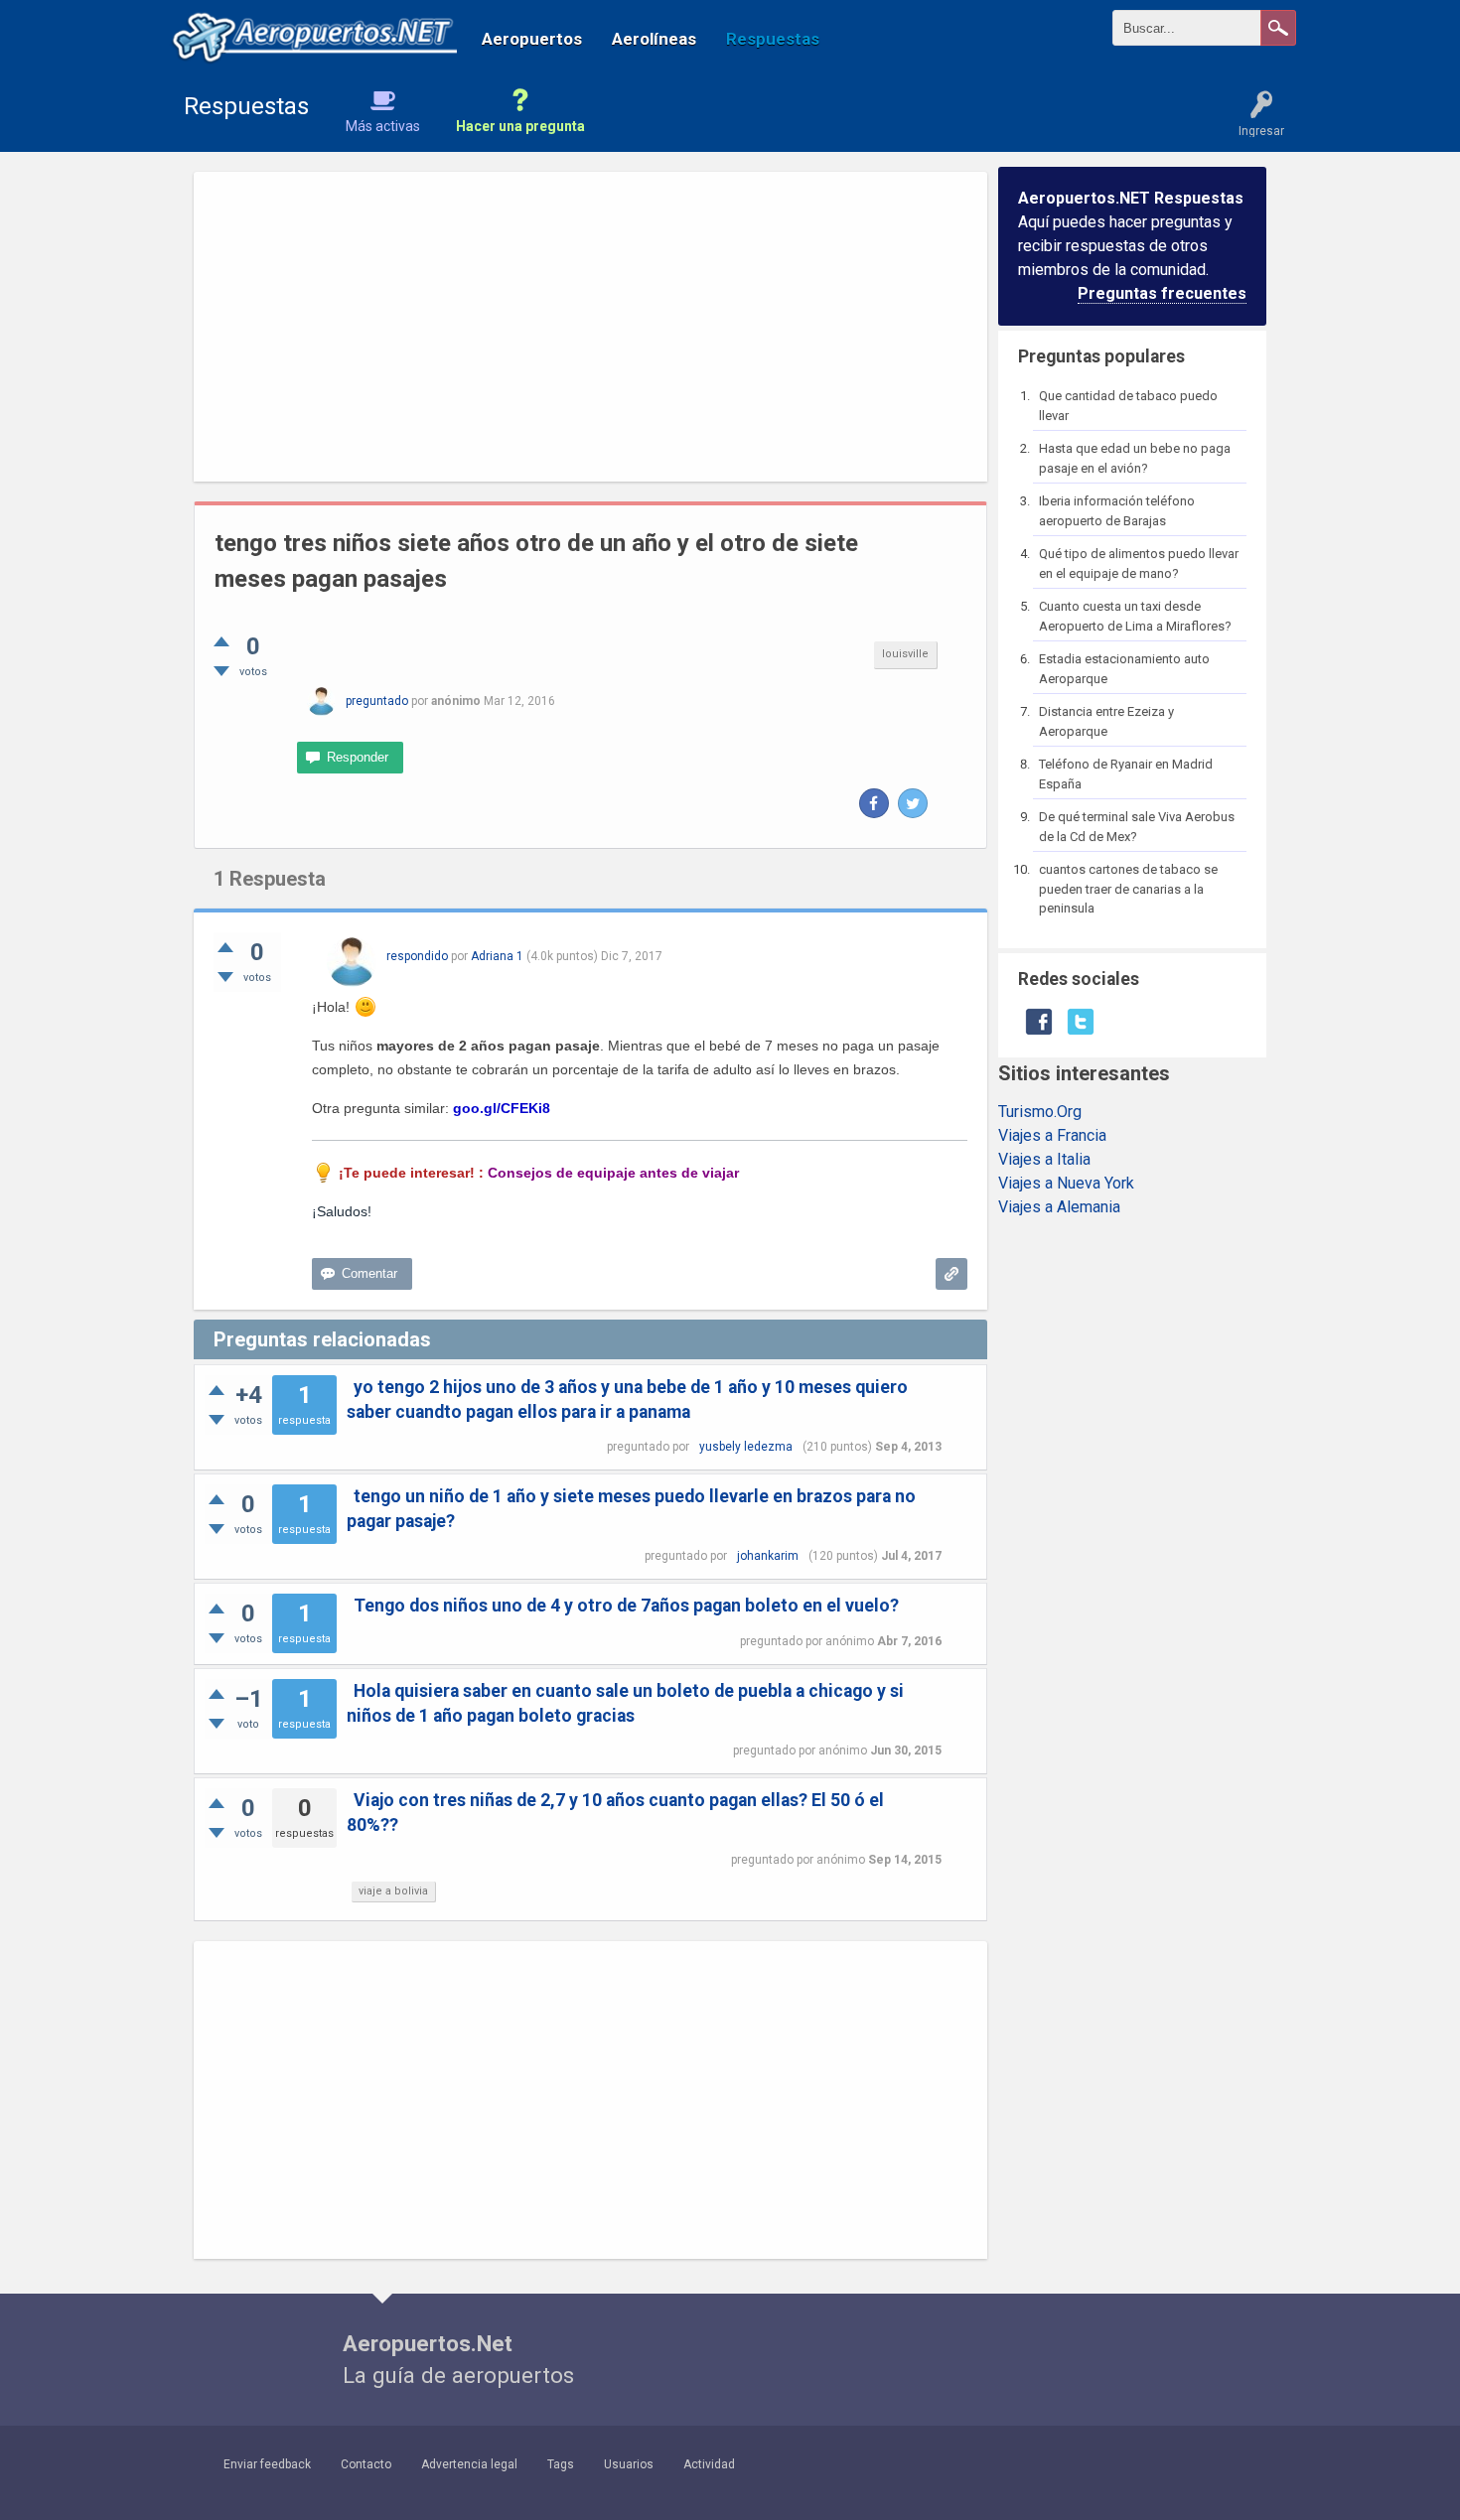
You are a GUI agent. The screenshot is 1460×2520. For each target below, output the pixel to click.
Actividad (709, 2464)
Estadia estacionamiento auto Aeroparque (1124, 669)
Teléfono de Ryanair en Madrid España (1126, 774)
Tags (561, 2464)
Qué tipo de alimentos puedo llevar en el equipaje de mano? (1139, 563)
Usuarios (629, 2464)
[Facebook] (874, 803)
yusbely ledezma (746, 1447)
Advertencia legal (469, 2464)
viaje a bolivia (393, 1891)
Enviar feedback (267, 2464)
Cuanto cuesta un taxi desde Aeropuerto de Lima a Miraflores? (1135, 616)
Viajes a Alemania (1059, 1207)
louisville (905, 654)
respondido (417, 956)
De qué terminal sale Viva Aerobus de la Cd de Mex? (1137, 827)
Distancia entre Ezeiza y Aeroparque (1106, 721)
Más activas (383, 126)
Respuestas (773, 39)
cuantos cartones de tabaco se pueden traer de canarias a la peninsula (1128, 889)
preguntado (377, 701)
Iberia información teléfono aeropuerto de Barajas (1117, 511)
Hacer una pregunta (520, 126)
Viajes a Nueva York (1066, 1183)
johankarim (768, 1556)
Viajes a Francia (1052, 1135)
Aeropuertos (532, 39)
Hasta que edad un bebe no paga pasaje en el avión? (1135, 458)
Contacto (366, 2464)
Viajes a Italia (1044, 1159)
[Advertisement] (590, 327)
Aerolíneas (654, 39)
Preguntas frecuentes (1162, 293)
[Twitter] (913, 803)
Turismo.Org (1040, 1112)
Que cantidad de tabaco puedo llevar (1128, 406)
